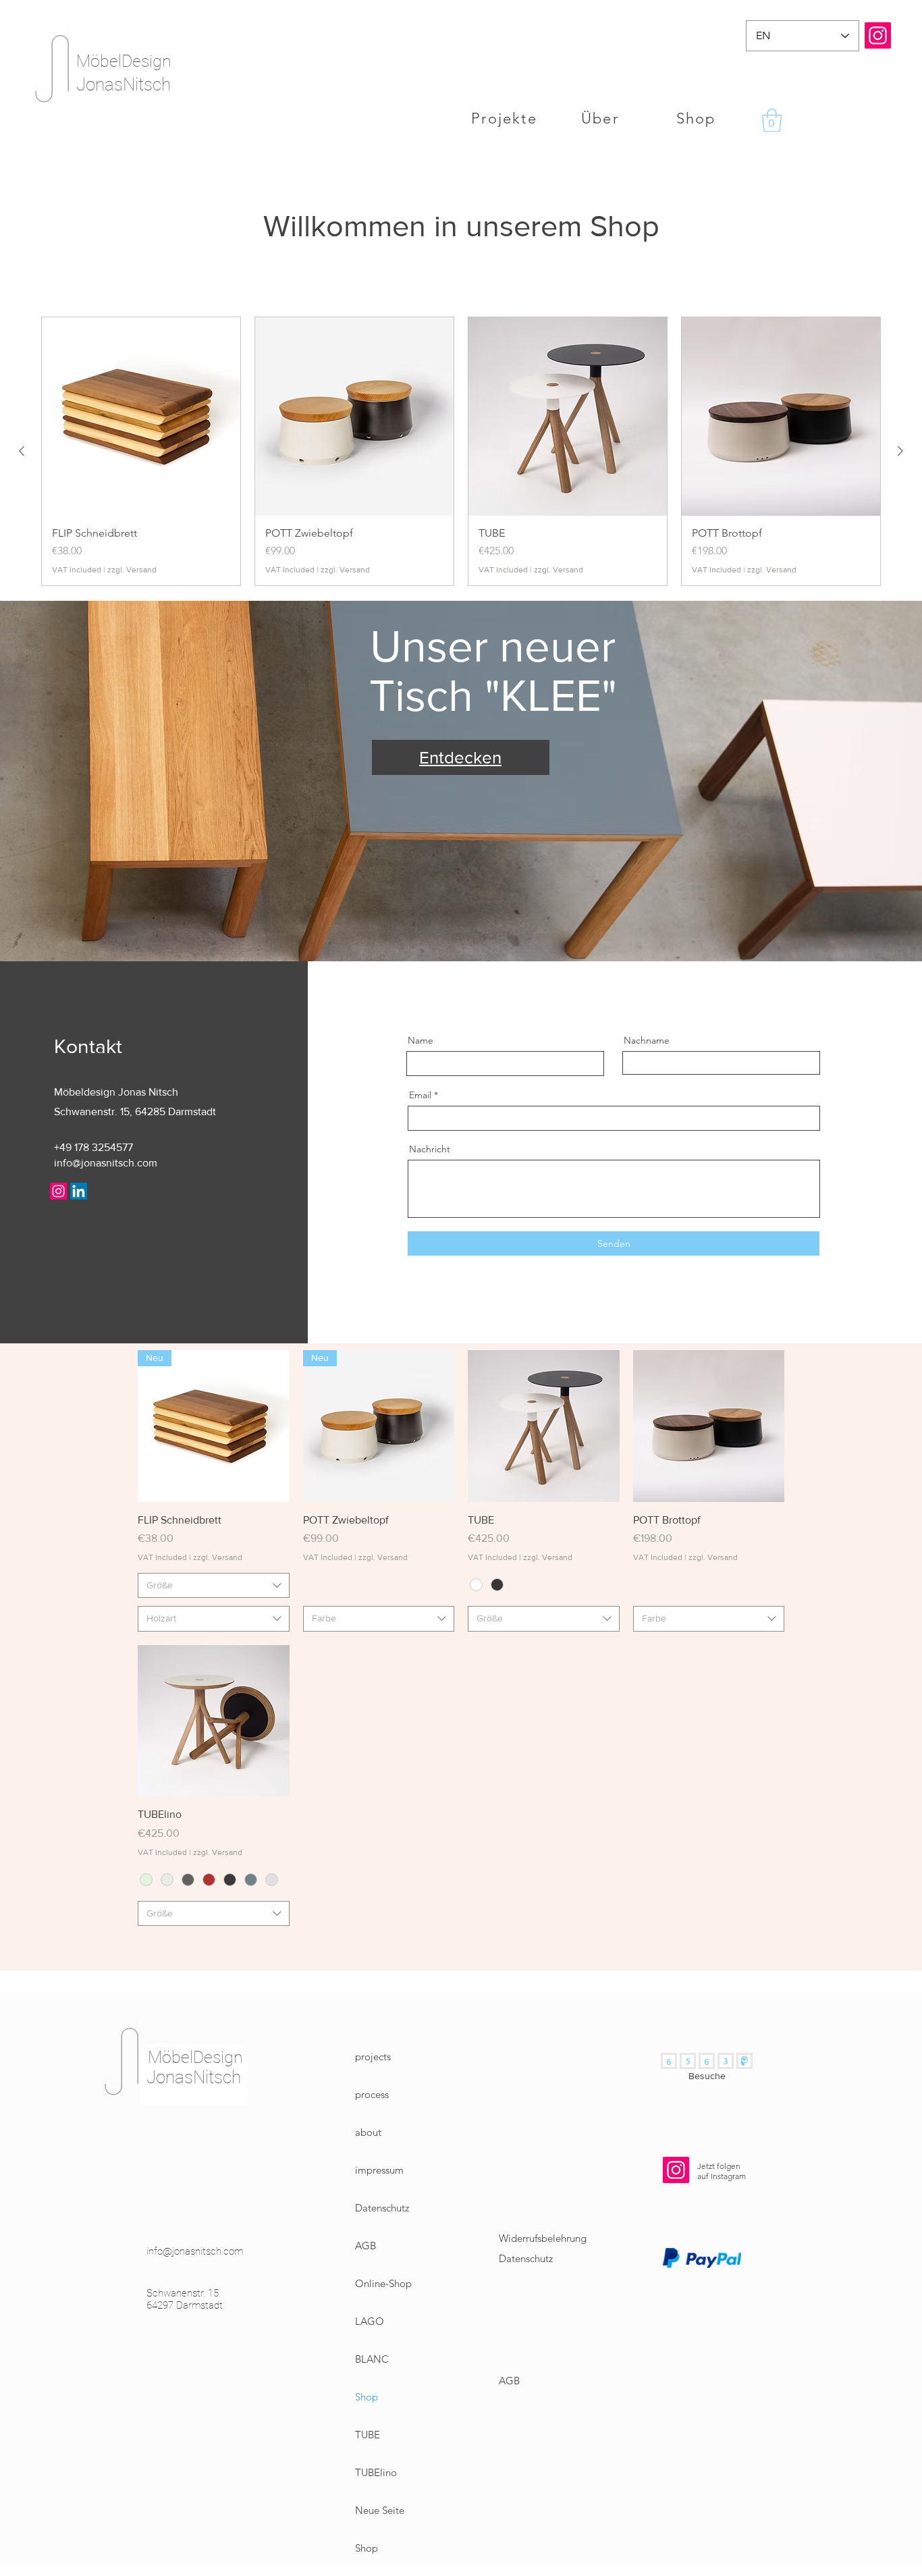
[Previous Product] (22, 451)
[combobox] (214, 1586)
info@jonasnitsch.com (106, 1163)
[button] (772, 120)
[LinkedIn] (79, 1191)
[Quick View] (544, 1426)
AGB (365, 2246)
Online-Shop (383, 2283)
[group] (461, 452)
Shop (367, 2397)
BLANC (372, 2359)
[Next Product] (900, 451)
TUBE (368, 2435)
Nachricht (430, 1149)
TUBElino (376, 2472)
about (368, 2132)
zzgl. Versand (132, 570)
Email (420, 1095)
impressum (379, 2170)
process (372, 2094)
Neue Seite (380, 2510)
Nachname (647, 1040)
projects (373, 2057)
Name (421, 1040)
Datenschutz (382, 2208)
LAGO (370, 2321)
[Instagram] (878, 35)
